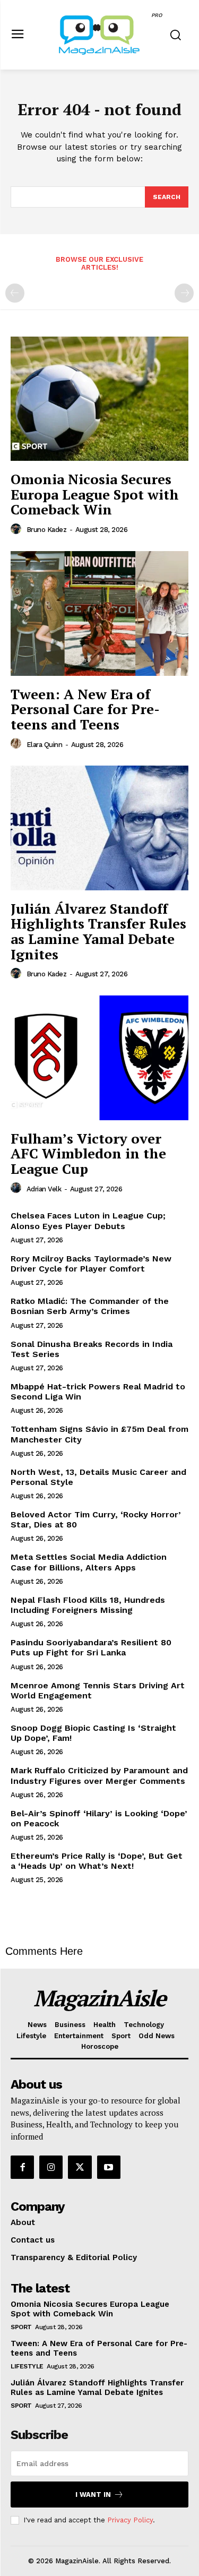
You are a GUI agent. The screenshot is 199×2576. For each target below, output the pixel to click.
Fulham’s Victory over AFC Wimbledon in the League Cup (88, 1153)
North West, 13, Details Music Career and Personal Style (98, 1477)
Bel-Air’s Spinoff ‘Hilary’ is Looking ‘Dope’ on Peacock (99, 1818)
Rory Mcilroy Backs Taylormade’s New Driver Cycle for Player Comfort (91, 1264)
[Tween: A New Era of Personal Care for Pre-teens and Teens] (99, 613)
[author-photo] (18, 529)
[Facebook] (22, 2167)
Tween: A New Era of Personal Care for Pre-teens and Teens (85, 709)
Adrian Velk (44, 1189)
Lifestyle (27, 2366)
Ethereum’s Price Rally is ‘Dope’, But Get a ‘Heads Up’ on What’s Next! (97, 1861)
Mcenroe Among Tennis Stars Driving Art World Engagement (98, 1690)
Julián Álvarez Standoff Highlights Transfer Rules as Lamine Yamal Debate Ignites (98, 931)
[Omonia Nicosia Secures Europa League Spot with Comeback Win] (99, 399)
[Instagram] (51, 2167)
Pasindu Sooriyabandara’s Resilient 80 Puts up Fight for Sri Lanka (91, 1647)
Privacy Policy (130, 2520)
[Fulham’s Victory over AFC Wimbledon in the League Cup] (99, 1058)
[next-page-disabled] (184, 293)
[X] (80, 2167)
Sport (21, 2327)
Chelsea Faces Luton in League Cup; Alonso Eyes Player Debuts (88, 1221)
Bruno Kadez (47, 530)
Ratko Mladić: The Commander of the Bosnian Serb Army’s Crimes (90, 1306)
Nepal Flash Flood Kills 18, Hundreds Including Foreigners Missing (88, 1605)
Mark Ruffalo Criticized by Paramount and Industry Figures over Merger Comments (99, 1775)
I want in (93, 2495)
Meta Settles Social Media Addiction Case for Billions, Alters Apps (89, 1562)
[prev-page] (15, 293)
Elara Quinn (45, 745)
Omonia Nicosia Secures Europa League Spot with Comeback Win (95, 494)
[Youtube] (109, 2167)
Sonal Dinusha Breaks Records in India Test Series (92, 1349)
